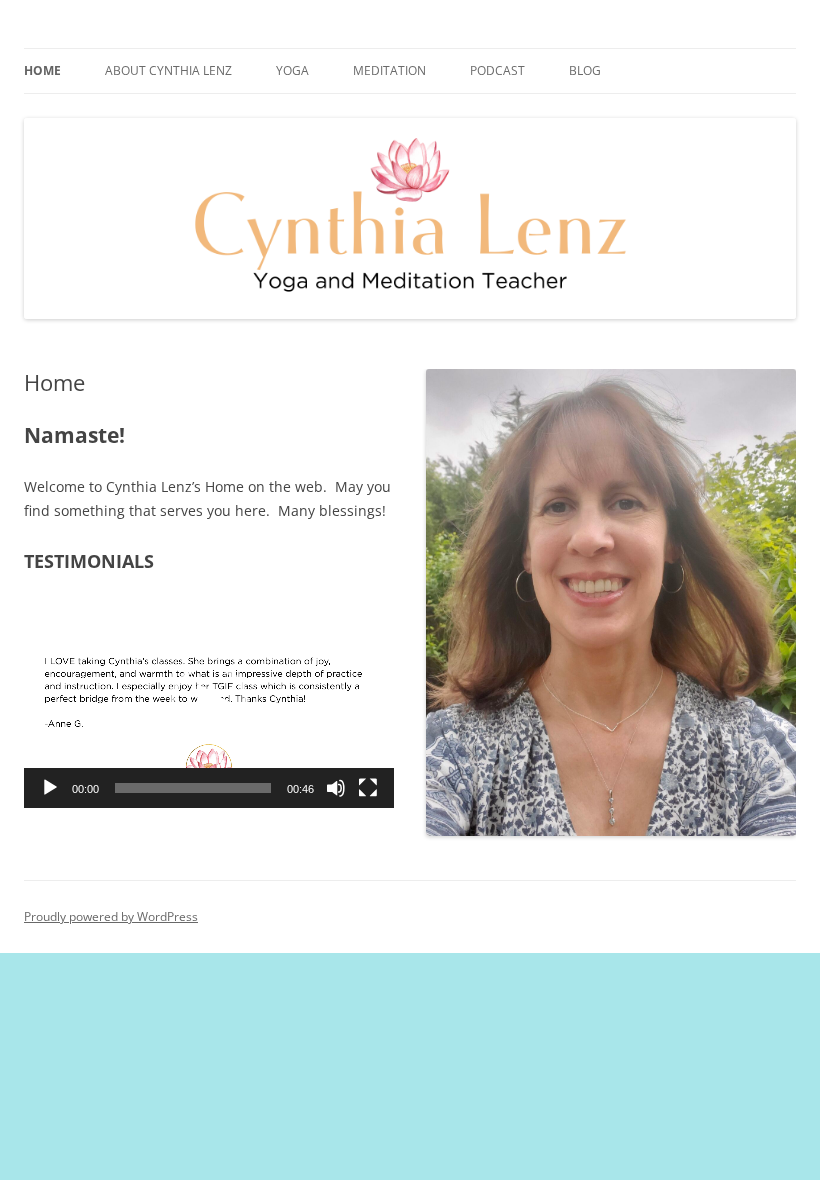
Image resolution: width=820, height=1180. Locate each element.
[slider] (193, 788)
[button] (209, 704)
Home (42, 70)
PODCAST (497, 70)
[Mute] (336, 788)
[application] (209, 704)
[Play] (50, 788)
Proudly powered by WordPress (111, 916)
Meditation (389, 70)
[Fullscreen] (368, 788)
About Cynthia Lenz (168, 70)
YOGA (292, 70)
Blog (585, 70)
